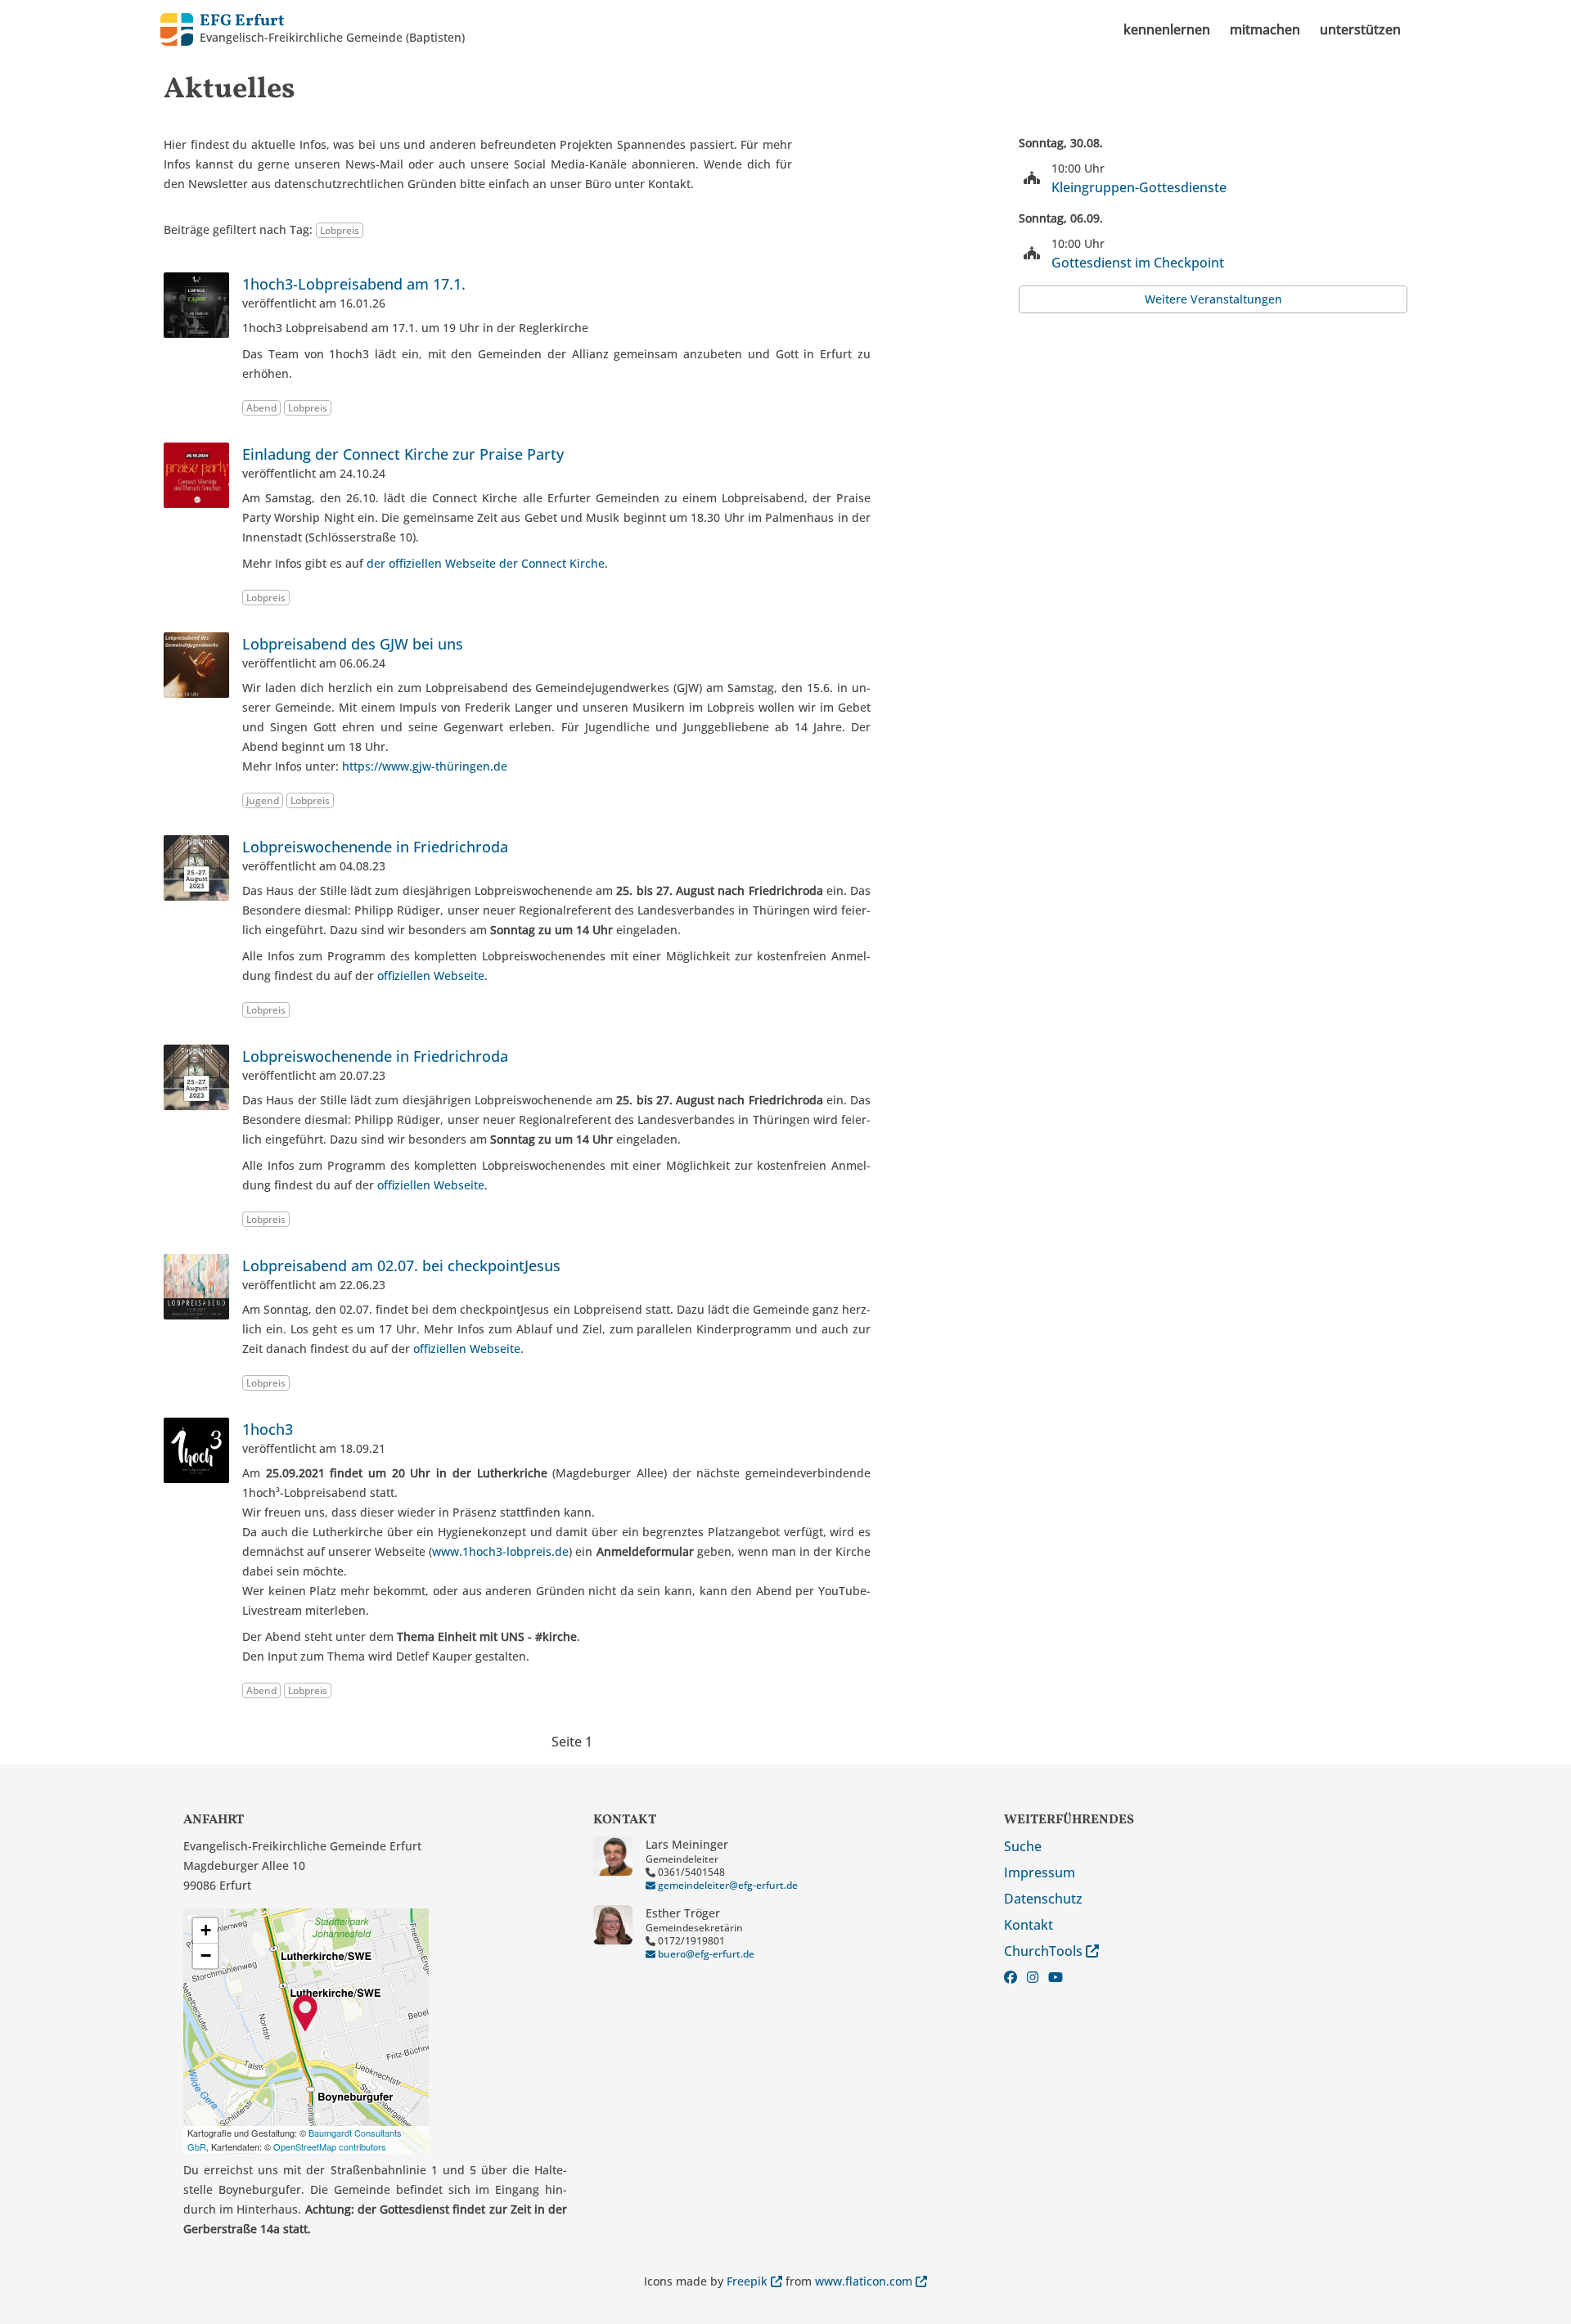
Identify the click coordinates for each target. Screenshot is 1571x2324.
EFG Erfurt (242, 21)
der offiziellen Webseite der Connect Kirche (486, 563)
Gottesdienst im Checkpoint (1138, 263)
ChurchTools (1045, 1951)
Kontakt (1029, 1925)
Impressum (1040, 1872)
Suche (1023, 1846)
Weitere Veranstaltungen (1213, 299)
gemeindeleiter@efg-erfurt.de (727, 1885)
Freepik (749, 2281)
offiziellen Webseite (431, 975)
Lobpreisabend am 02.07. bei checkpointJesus (401, 1265)
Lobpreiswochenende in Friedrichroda (375, 847)
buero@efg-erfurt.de (705, 1954)
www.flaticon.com (865, 2281)
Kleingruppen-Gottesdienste (1139, 187)
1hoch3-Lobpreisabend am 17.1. (354, 284)
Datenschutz (1043, 1899)
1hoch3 (268, 1429)
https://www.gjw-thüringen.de (425, 766)
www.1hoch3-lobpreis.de (500, 1551)
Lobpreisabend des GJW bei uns (353, 644)
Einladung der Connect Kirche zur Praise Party (403, 454)
